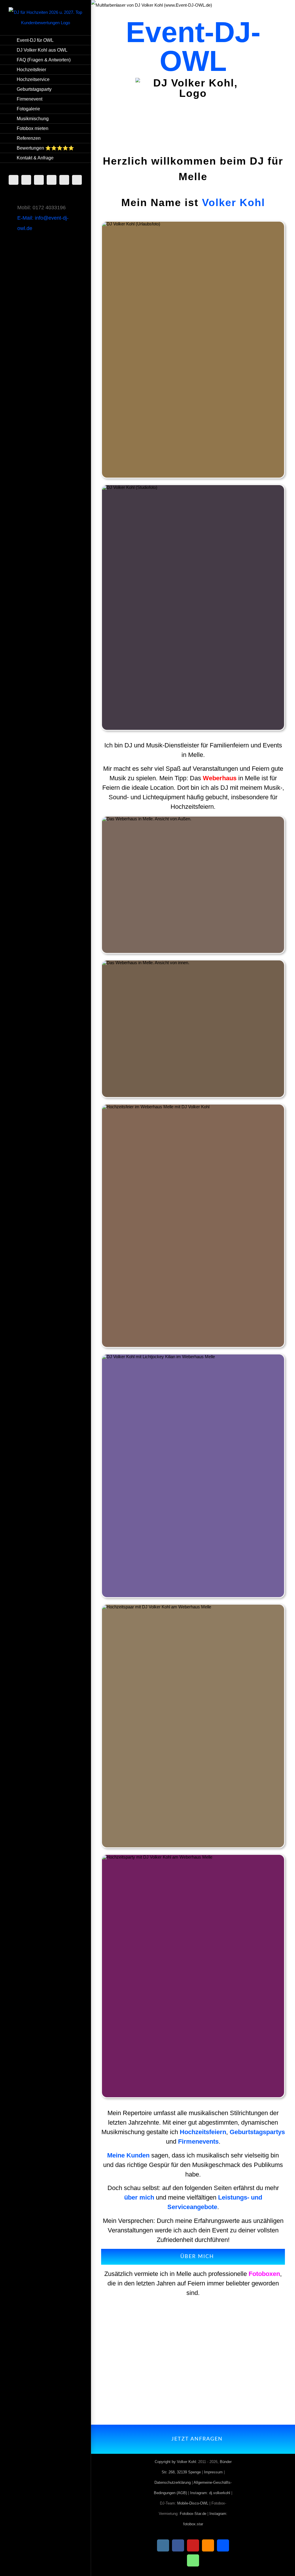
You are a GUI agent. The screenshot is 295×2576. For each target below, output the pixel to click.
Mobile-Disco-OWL (193, 2503)
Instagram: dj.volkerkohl (210, 2493)
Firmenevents (198, 2141)
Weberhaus (220, 778)
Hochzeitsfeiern (203, 2132)
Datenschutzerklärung (173, 2482)
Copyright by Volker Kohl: (176, 2462)
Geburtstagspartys (257, 2132)
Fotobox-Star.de (193, 2514)
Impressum (213, 2472)
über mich (139, 2197)
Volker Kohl (233, 202)
